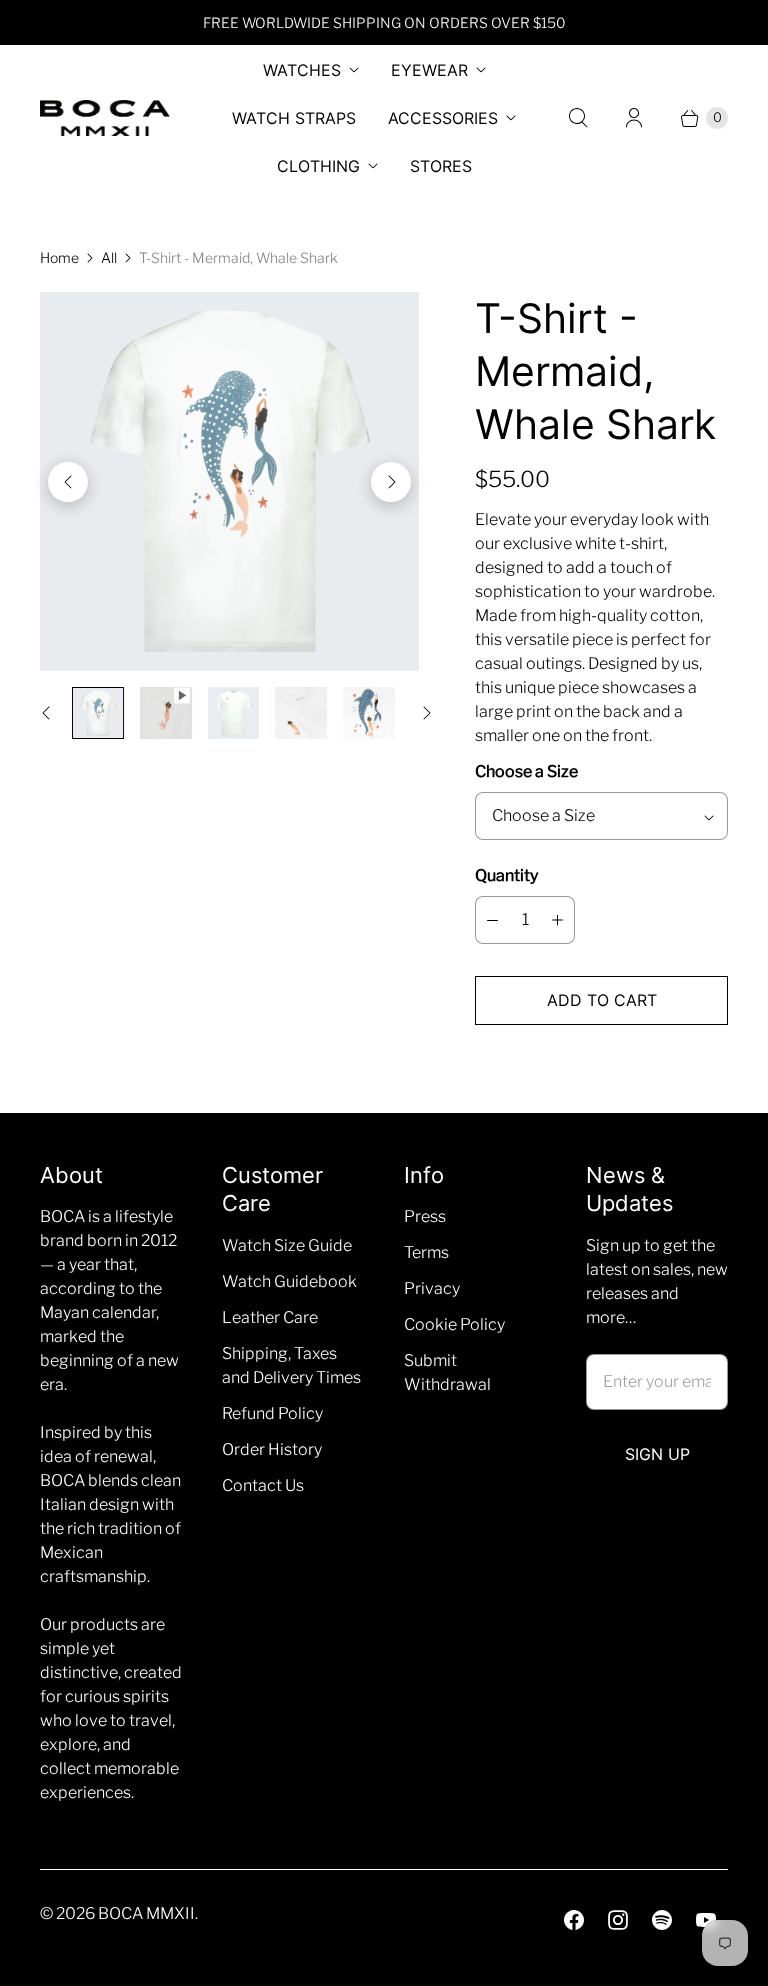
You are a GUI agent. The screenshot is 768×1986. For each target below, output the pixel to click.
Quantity (506, 875)
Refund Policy (272, 1413)
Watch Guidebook (289, 1281)
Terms (426, 1252)
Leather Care (270, 1317)
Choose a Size (526, 771)
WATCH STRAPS (294, 118)
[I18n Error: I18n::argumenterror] (98, 713)
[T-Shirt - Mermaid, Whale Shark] (229, 481)
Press (425, 1216)
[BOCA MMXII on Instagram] (618, 1920)
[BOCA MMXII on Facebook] (574, 1920)
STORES (441, 166)
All (109, 257)
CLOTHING (318, 166)
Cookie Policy (454, 1324)
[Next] (391, 482)
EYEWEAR (429, 70)
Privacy (432, 1288)
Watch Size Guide (287, 1245)
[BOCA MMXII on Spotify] (662, 1920)
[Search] (578, 118)
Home (59, 257)
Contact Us (263, 1485)
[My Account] (634, 118)
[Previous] (68, 482)
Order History (272, 1449)
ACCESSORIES (443, 118)
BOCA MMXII (146, 1913)
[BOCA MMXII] (105, 118)
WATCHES (302, 70)
